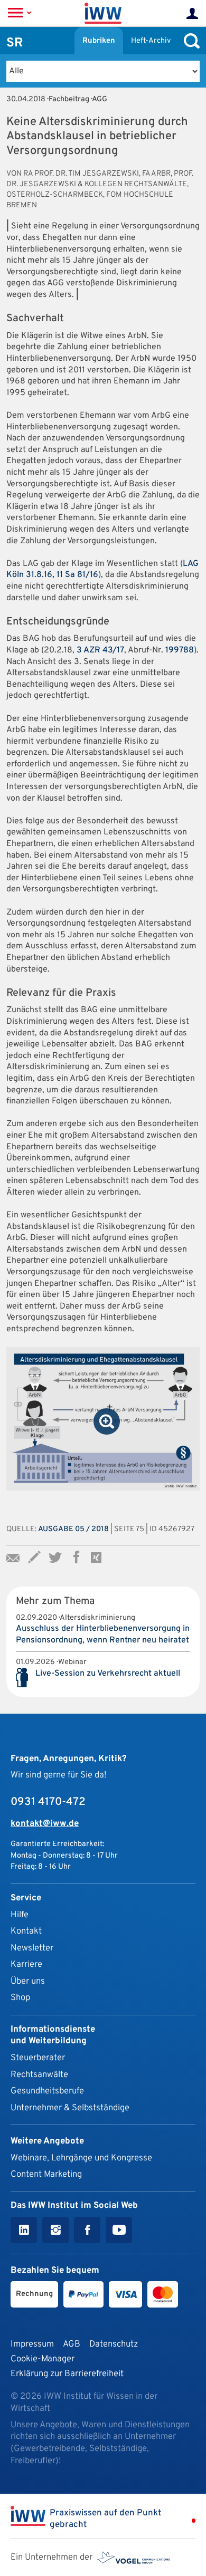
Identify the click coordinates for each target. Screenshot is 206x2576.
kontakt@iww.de (45, 1824)
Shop (20, 1998)
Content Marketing (46, 2174)
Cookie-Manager (43, 2359)
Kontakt (26, 1931)
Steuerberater (38, 2058)
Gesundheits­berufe (47, 2091)
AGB (72, 2344)
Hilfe (20, 1915)
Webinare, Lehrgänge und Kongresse (81, 2158)
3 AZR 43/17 (100, 650)
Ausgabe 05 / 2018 (73, 1529)
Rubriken (99, 41)
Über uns (28, 1981)
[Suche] (189, 41)
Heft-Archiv (151, 41)
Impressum (32, 2344)
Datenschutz (114, 2344)
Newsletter (32, 1948)
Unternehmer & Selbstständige (70, 2108)
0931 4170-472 (48, 1802)
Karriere (26, 1964)
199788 (180, 650)
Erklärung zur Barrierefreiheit (67, 2374)
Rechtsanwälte (39, 2075)
